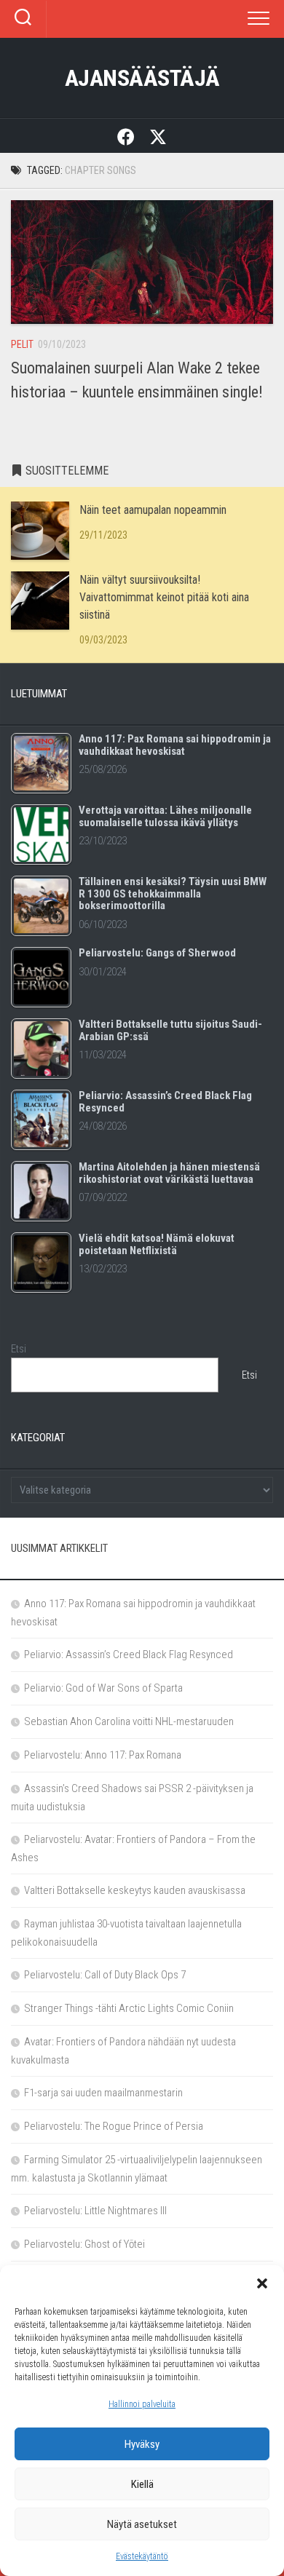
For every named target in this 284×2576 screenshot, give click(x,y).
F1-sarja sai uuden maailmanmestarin (103, 2093)
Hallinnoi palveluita (142, 2404)
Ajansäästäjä (142, 78)
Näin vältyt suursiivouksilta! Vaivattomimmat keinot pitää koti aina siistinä (164, 597)
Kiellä (142, 2484)
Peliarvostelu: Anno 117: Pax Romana (103, 1755)
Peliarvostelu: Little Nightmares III (95, 2211)
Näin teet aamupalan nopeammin (153, 510)
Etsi (19, 1349)
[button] (262, 2283)
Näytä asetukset (142, 2524)
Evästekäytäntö (142, 2556)
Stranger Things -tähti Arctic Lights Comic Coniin (129, 2008)
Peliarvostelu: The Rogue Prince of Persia (114, 2126)
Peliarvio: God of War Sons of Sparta (103, 1688)
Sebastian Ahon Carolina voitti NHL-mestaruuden (129, 1721)
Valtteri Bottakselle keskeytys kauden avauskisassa (135, 1890)
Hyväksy (142, 2444)
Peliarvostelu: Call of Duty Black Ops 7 (105, 1975)
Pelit (22, 344)
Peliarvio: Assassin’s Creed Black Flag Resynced (129, 1654)
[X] (158, 136)
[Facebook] (126, 136)
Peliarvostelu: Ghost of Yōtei (84, 2244)
